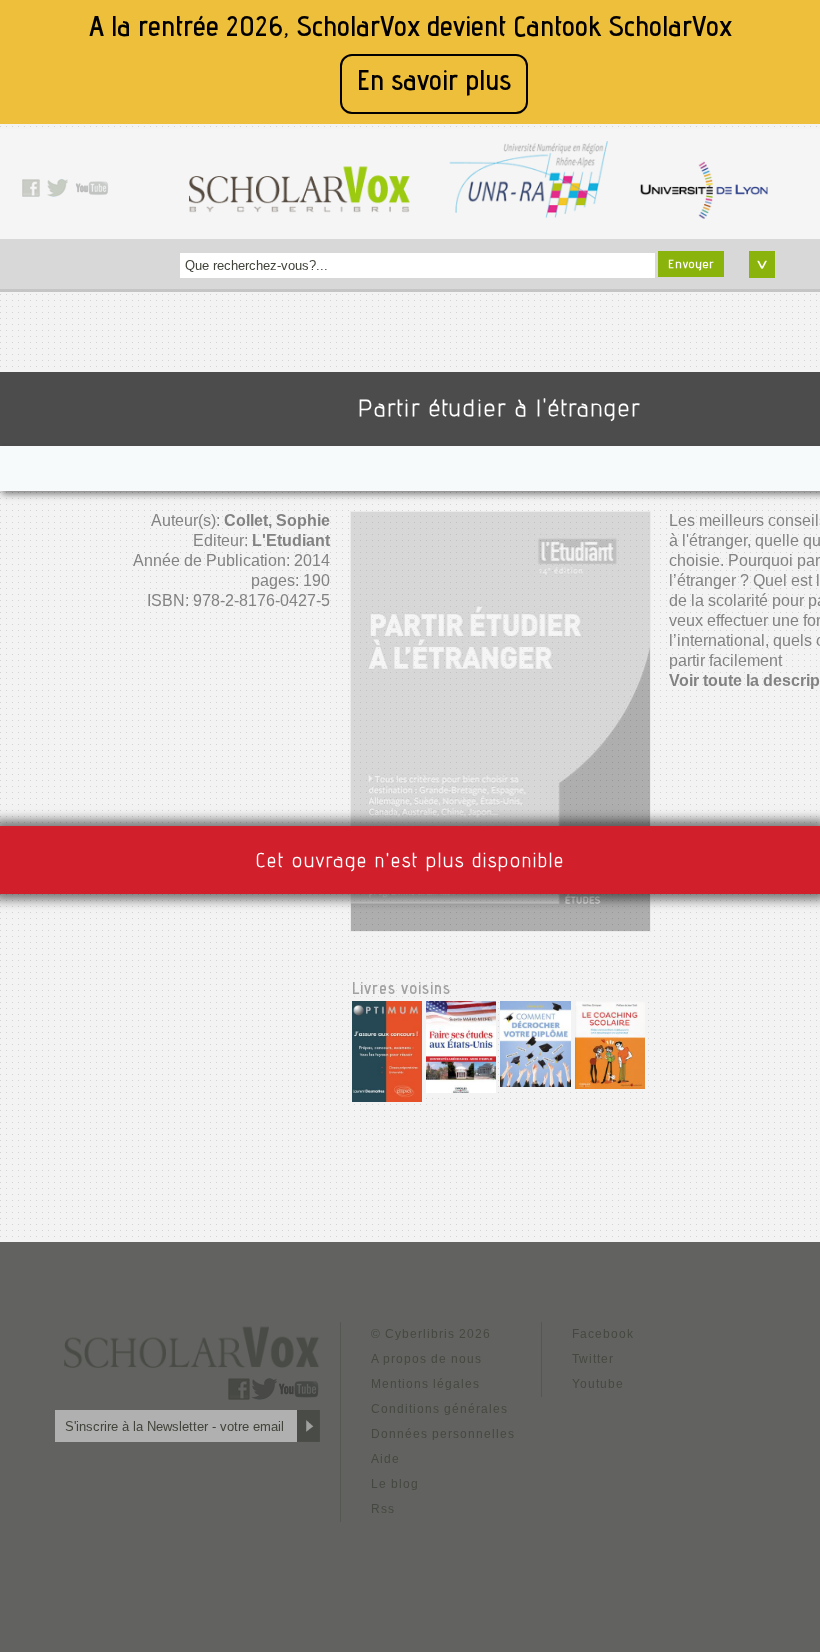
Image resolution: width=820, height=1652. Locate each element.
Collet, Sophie (277, 520)
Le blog (395, 1484)
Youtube (598, 1384)
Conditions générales (439, 1409)
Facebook (603, 1334)
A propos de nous (426, 1359)
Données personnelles (443, 1434)
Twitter (593, 1359)
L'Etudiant (291, 540)
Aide (385, 1459)
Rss (383, 1509)
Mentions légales (425, 1384)
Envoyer (691, 265)
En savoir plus (434, 83)
